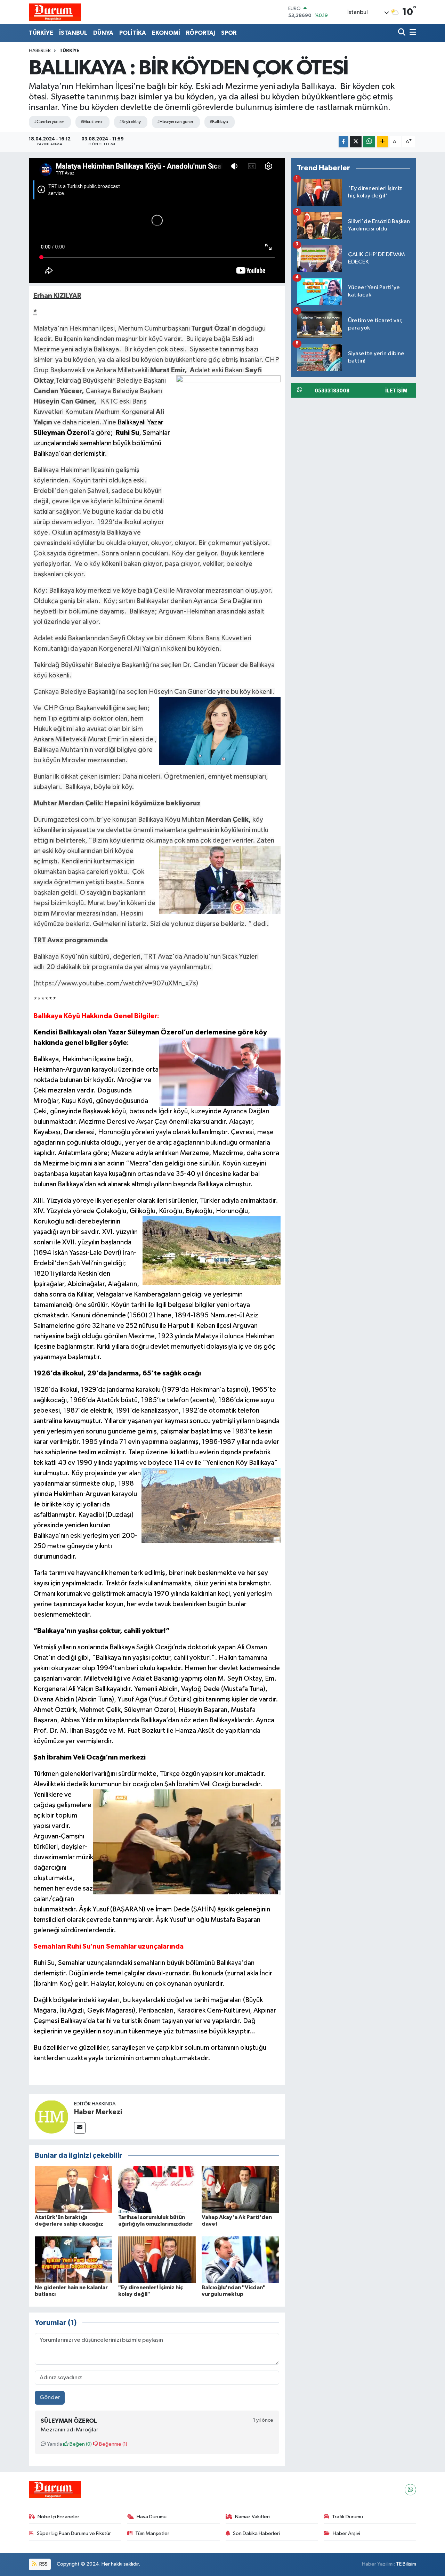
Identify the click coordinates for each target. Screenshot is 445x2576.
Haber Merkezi (98, 2112)
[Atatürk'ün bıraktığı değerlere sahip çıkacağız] (74, 2189)
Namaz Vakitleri (252, 2517)
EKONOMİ (166, 33)
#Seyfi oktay (130, 122)
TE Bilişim (406, 2564)
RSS (43, 2564)
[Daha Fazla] (383, 142)
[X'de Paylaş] (356, 142)
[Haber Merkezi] (51, 2117)
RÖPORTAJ (201, 33)
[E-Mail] (80, 2128)
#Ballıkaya (219, 122)
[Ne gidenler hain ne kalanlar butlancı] (74, 2260)
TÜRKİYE (41, 33)
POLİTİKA (133, 33)
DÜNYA (103, 33)
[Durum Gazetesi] (55, 12)
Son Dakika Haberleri (256, 2533)
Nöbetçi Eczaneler (58, 2517)
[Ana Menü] (412, 33)
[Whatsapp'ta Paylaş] (369, 142)
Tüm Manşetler (152, 2533)
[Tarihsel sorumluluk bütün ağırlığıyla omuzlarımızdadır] (157, 2189)
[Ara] (402, 33)
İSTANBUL (73, 33)
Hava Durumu (152, 2517)
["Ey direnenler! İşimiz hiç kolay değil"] (157, 2260)
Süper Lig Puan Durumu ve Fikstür (74, 2533)
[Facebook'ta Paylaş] (343, 142)
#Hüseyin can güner (175, 122)
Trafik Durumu (347, 2517)
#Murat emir (92, 122)
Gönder (50, 2398)
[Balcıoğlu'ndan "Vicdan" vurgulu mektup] (240, 2260)
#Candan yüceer (49, 122)
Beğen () (80, 2444)
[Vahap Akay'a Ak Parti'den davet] (240, 2189)
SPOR (229, 33)
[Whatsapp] (410, 2490)
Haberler (40, 51)
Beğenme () (113, 2444)
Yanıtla (54, 2444)
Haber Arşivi (346, 2533)
